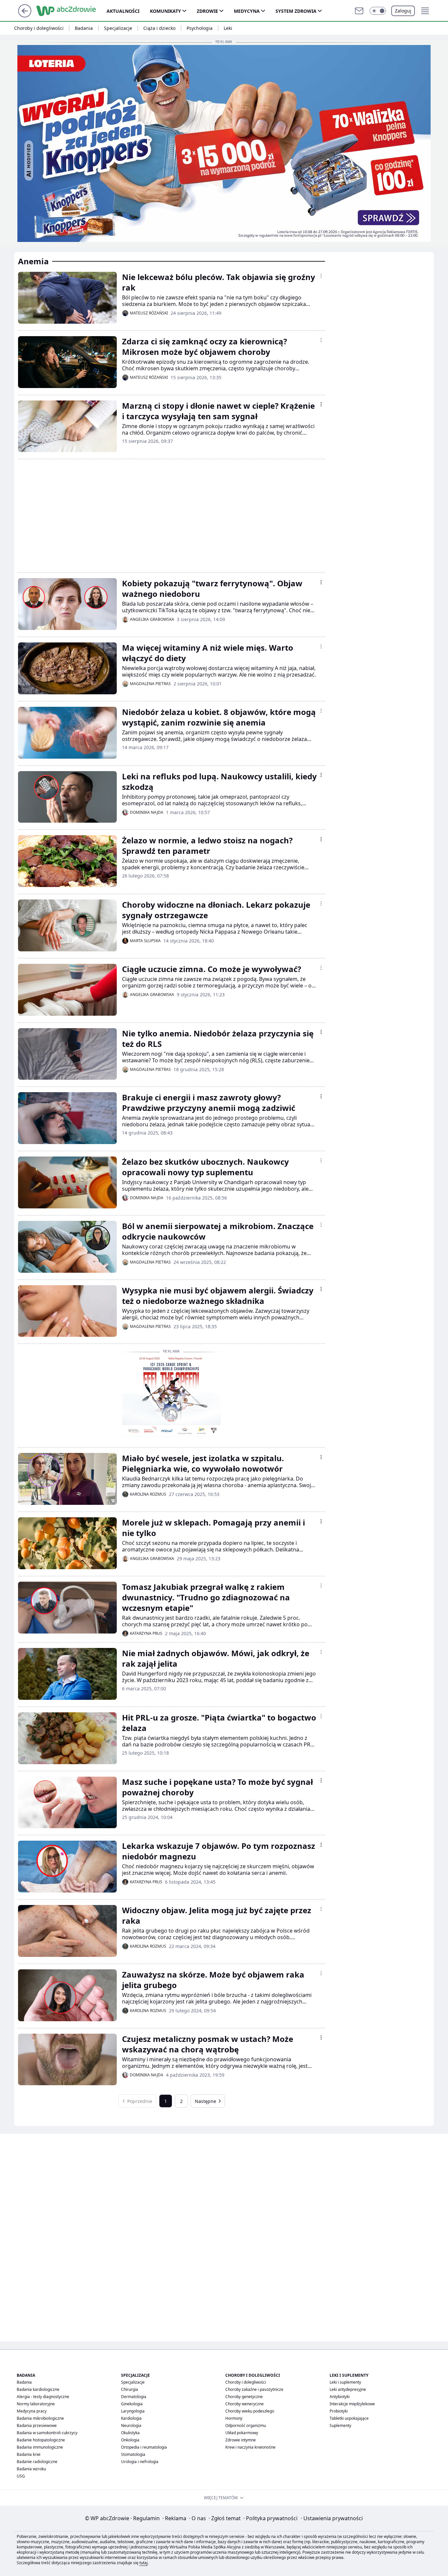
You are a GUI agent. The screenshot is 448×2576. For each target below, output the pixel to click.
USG (21, 2476)
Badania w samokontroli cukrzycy (47, 2433)
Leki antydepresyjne (348, 2389)
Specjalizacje (118, 28)
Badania (84, 28)
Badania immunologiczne (40, 2447)
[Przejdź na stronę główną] (25, 15)
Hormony (234, 2418)
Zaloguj (403, 11)
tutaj (143, 2563)
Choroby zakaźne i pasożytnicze (254, 2389)
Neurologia (131, 2425)
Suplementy (340, 2425)
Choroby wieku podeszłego (250, 2411)
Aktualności (123, 11)
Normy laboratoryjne (36, 2404)
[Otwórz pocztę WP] (359, 11)
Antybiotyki (340, 2397)
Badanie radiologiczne (37, 2462)
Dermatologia (134, 2397)
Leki (228, 28)
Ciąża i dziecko (159, 28)
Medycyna (247, 11)
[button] (378, 11)
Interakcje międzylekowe (352, 2404)
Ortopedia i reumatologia (144, 2447)
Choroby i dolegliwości (39, 28)
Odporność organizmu (246, 2425)
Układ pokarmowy (242, 2433)
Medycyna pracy (32, 2411)
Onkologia (130, 2440)
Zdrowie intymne (241, 2440)
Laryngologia (133, 2411)
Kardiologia (131, 2418)
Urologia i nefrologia (140, 2462)
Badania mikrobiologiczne (40, 2418)
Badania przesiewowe (37, 2425)
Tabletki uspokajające (349, 2418)
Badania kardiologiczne (38, 2389)
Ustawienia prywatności (332, 2518)
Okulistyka (130, 2433)
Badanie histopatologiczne (41, 2440)
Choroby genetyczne (244, 2397)
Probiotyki (339, 2411)
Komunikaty (165, 11)
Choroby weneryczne (244, 2404)
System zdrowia (296, 11)
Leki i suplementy (345, 2382)
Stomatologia (133, 2454)
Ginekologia (132, 2404)
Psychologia (200, 28)
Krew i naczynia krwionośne (250, 2447)
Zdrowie (207, 11)
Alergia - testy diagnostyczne (43, 2397)
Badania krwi (29, 2454)
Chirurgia (130, 2389)
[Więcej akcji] (321, 276)
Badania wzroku (31, 2469)
